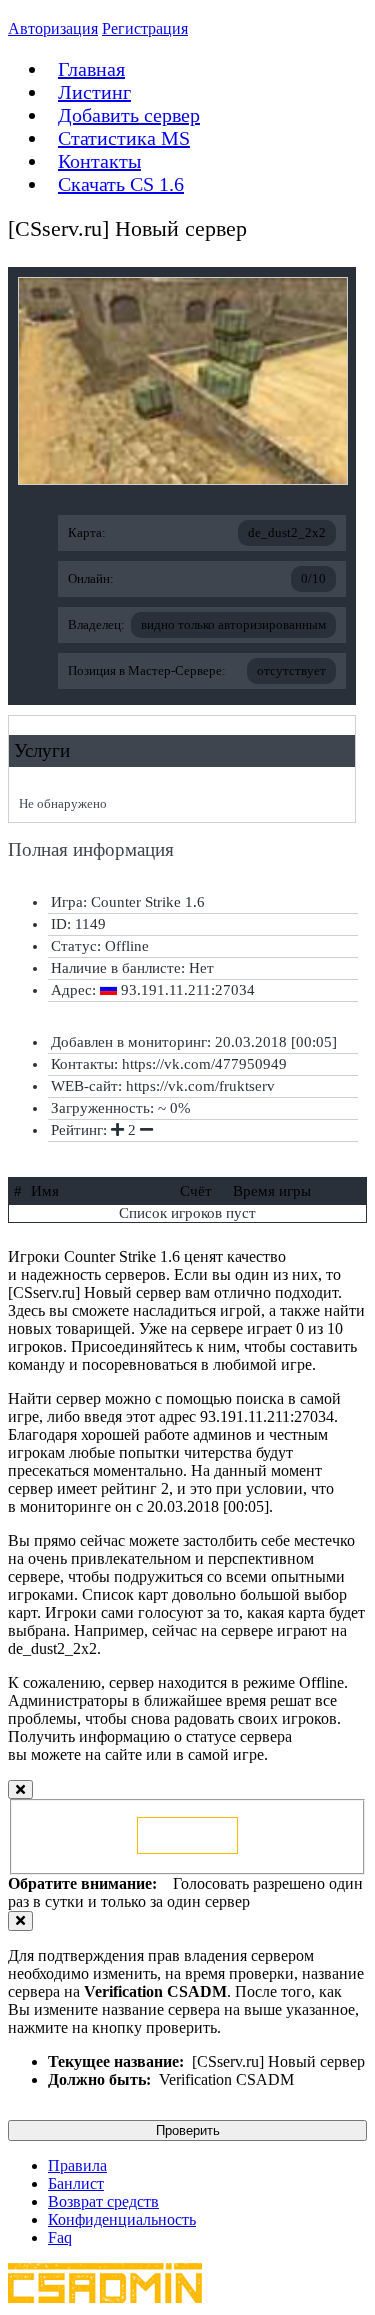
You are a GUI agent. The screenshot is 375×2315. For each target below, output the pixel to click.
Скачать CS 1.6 (121, 184)
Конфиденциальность (122, 2219)
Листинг (94, 92)
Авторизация (53, 28)
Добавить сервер (129, 115)
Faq (60, 2237)
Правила (77, 2165)
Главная (91, 69)
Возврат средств (103, 2201)
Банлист (76, 2183)
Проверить (188, 2130)
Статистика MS (124, 138)
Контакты (99, 161)
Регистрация (145, 28)
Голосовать (187, 1835)
